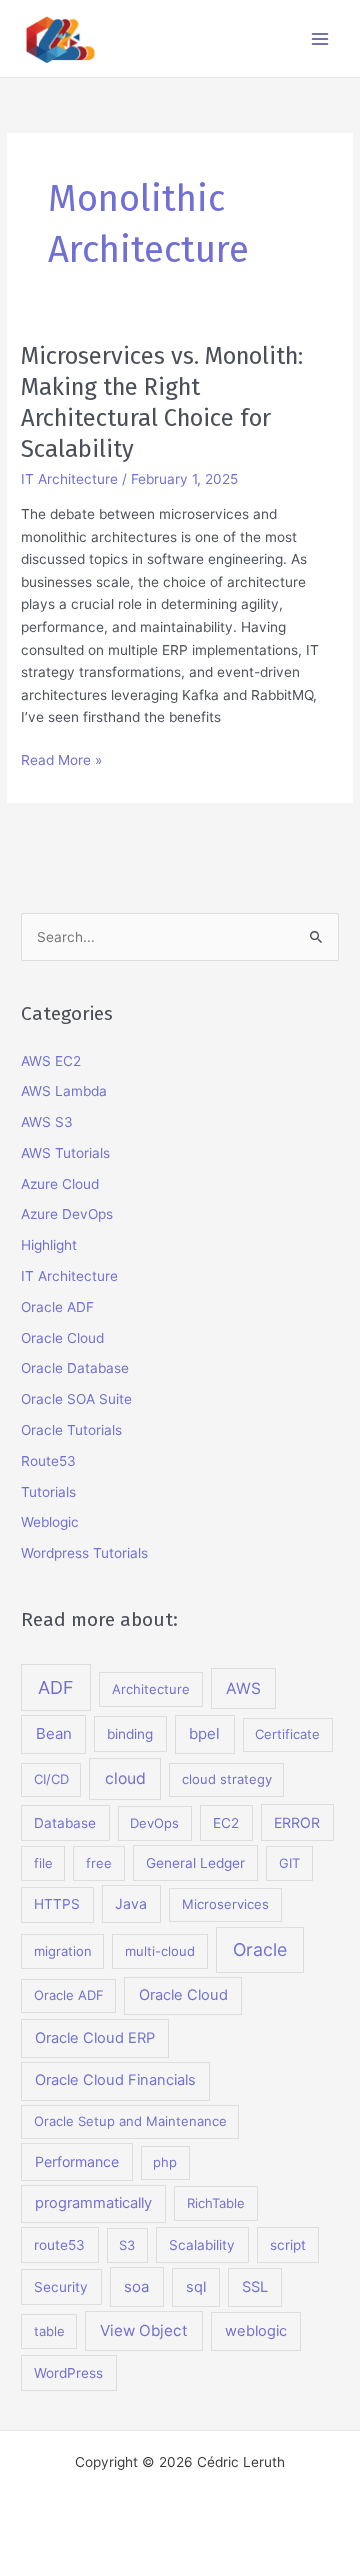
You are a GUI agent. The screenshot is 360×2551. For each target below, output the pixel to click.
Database (65, 1823)
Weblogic (50, 1522)
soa (136, 2286)
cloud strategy (227, 1779)
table (49, 2331)
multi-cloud (160, 1951)
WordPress (68, 2373)
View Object (144, 2330)
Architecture (151, 1689)
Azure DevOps (67, 1214)
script (288, 2245)
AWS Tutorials (65, 1153)
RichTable (216, 2203)
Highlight (49, 1245)
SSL (255, 2287)
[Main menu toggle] (320, 38)
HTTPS (57, 1904)
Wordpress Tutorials (84, 1553)
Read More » (61, 761)
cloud (125, 1778)
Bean (54, 1733)
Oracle (260, 1949)
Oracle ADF (57, 1307)
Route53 (48, 1461)
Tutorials (48, 1492)
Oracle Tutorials (71, 1430)
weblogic (256, 2331)
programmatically (93, 2203)
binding (130, 1734)
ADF (56, 1687)
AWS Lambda (64, 1091)
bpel (204, 1733)
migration (63, 1951)
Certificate (287, 1734)
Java (131, 1903)
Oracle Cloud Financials (115, 2080)
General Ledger (195, 1863)
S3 (127, 2245)
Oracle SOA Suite (76, 1399)
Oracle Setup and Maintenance (130, 2121)
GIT (289, 1863)
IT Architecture (69, 479)
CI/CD (51, 1779)
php (165, 2162)
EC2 (226, 1823)
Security (61, 2287)
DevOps (154, 1823)
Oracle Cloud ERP (95, 2038)
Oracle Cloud (62, 1338)
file (43, 1863)
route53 (59, 2245)
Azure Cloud (60, 1184)
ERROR (297, 1822)
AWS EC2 (51, 1061)
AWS (243, 1688)
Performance (77, 2161)
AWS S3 (47, 1122)
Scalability (202, 2245)
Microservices (225, 1904)
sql (196, 2287)
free (99, 1863)
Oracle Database (75, 1368)
